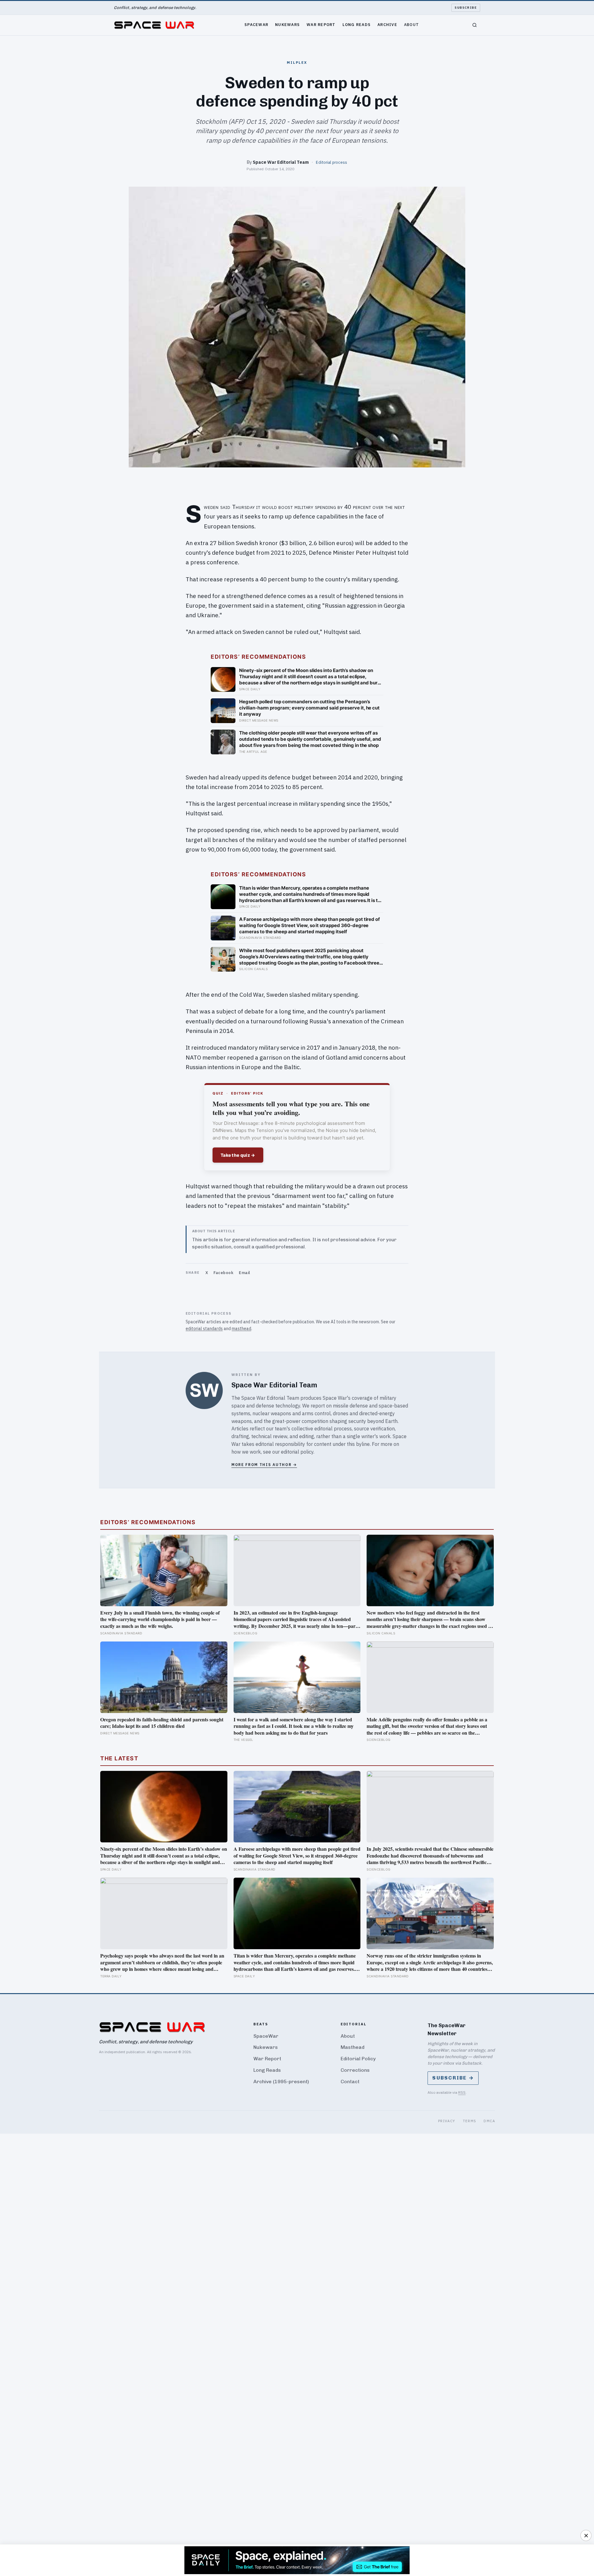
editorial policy (297, 1452)
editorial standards (204, 1329)
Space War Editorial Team (281, 162)
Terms (470, 2121)
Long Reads (357, 24)
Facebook (223, 1273)
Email (245, 1273)
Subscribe (466, 8)
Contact (350, 2082)
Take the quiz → (238, 1155)
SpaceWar (256, 24)
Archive (387, 24)
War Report (321, 24)
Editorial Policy (358, 2059)
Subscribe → (453, 2078)
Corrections (355, 2070)
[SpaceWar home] (154, 25)
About (411, 24)
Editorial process (331, 162)
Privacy (447, 2121)
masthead (241, 1329)
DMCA (489, 2121)
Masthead (353, 2047)
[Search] (475, 25)
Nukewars (287, 24)
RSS (462, 2092)
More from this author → (264, 1465)
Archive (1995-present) (281, 2082)
